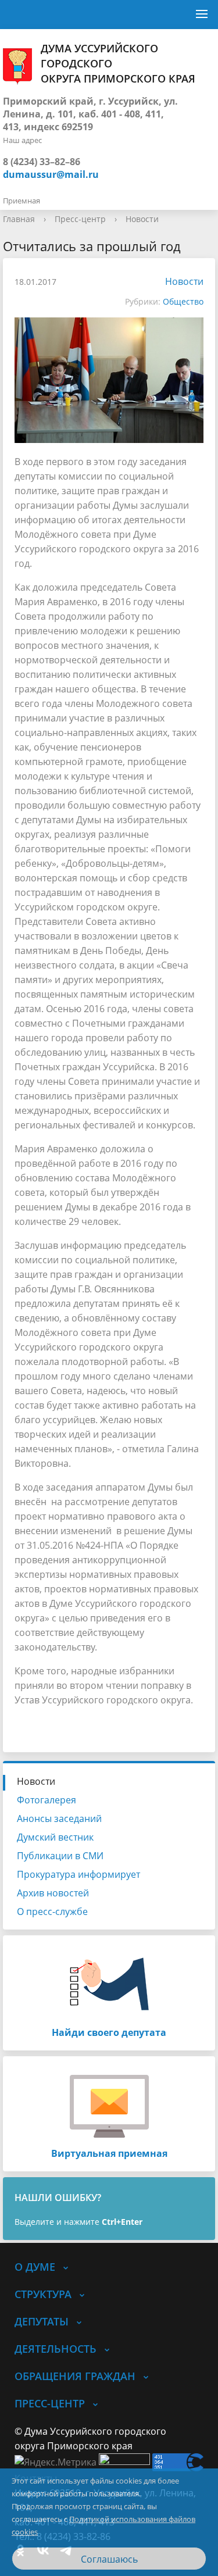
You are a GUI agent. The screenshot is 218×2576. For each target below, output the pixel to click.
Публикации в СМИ (60, 1856)
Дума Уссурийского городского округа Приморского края (118, 63)
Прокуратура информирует (78, 1874)
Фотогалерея (47, 1800)
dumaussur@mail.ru (51, 174)
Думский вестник (55, 1837)
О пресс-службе (52, 1912)
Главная (19, 219)
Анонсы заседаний (59, 1818)
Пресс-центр (80, 219)
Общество (183, 301)
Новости (142, 219)
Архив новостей (53, 1893)
